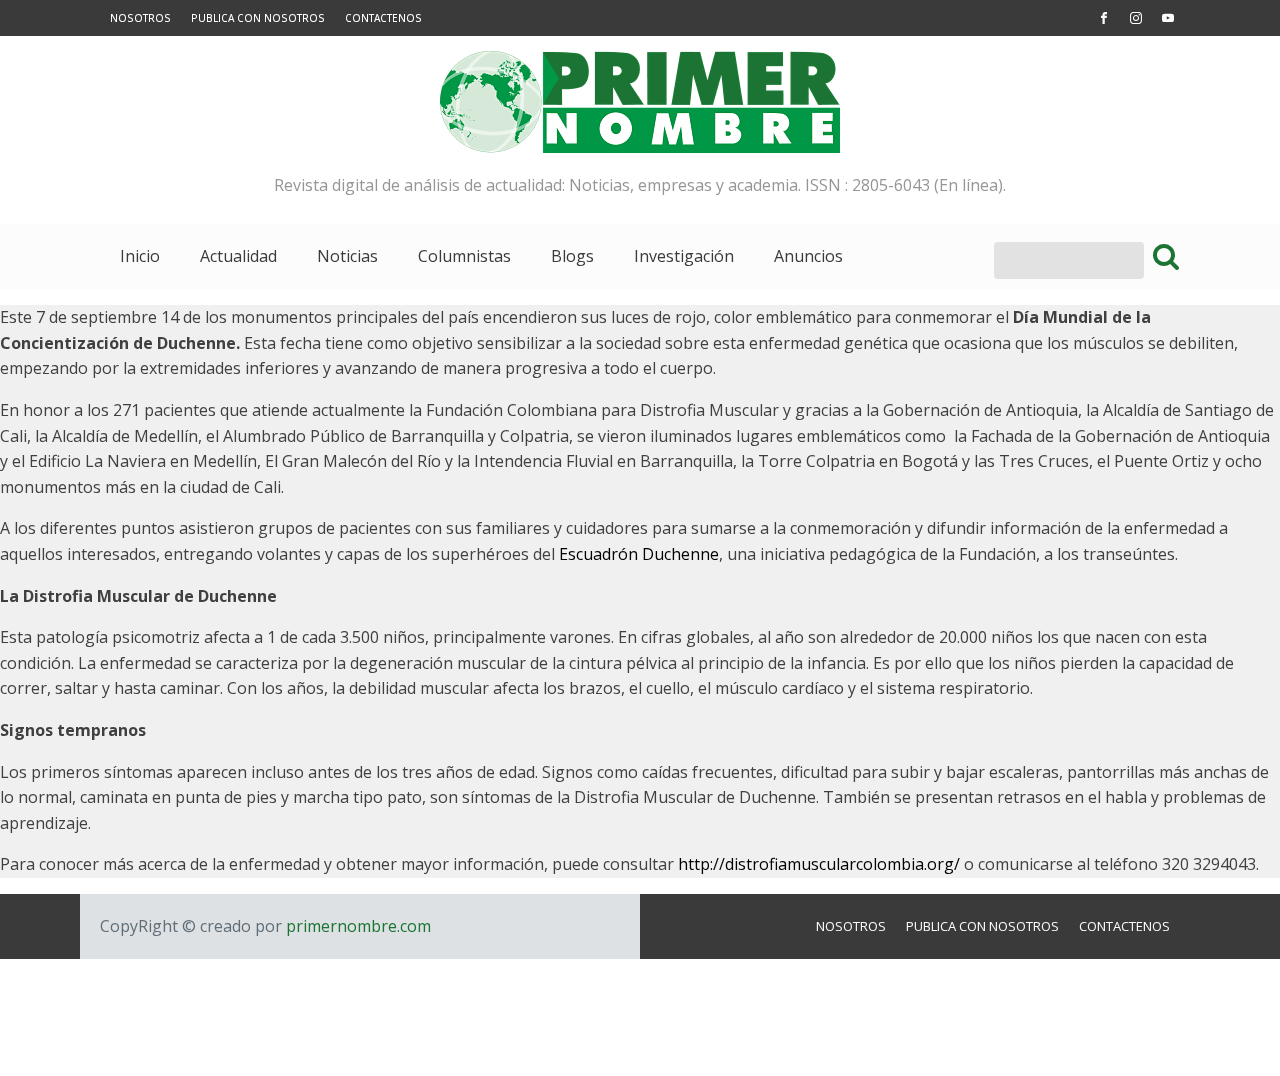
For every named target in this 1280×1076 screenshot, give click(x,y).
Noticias (347, 256)
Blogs (572, 256)
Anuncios (808, 256)
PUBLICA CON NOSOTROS (258, 18)
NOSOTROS (140, 18)
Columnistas (464, 256)
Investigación (684, 256)
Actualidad (238, 256)
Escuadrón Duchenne (639, 554)
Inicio (140, 256)
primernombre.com (356, 926)
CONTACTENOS (383, 18)
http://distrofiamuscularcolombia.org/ (819, 864)
